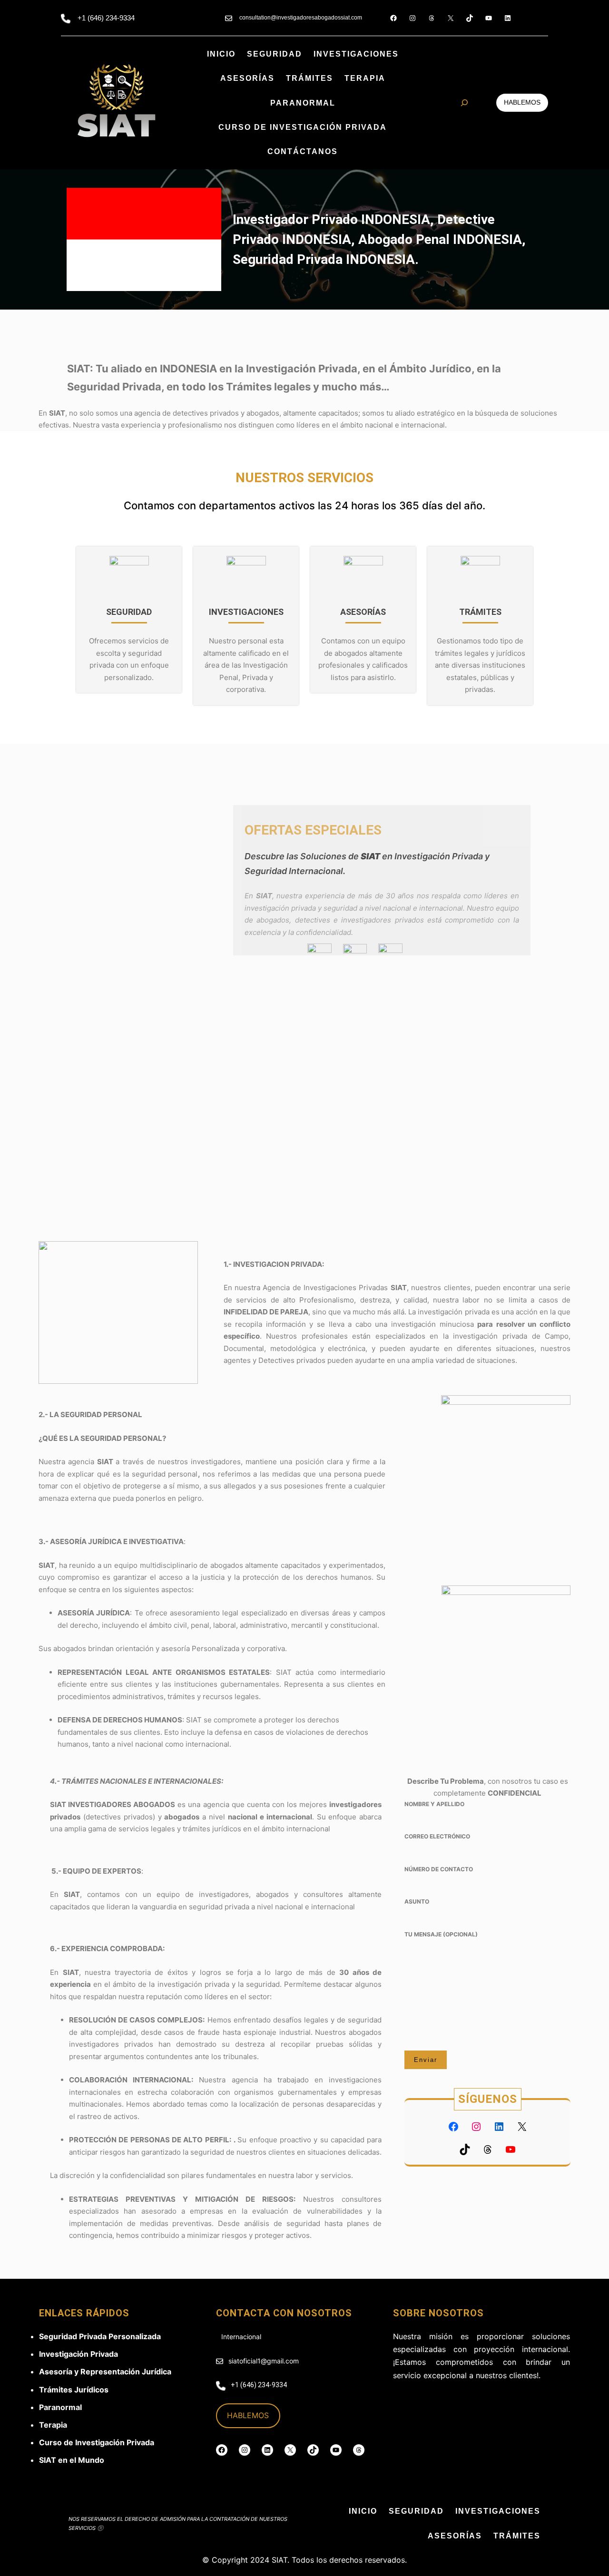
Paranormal (60, 2407)
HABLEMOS (248, 2415)
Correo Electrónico (437, 1836)
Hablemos (522, 102)
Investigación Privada (79, 2354)
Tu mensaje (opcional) (441, 1934)
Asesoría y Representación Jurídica (105, 2372)
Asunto (417, 1901)
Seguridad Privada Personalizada (100, 2336)
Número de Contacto (439, 1869)
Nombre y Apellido (434, 1804)
